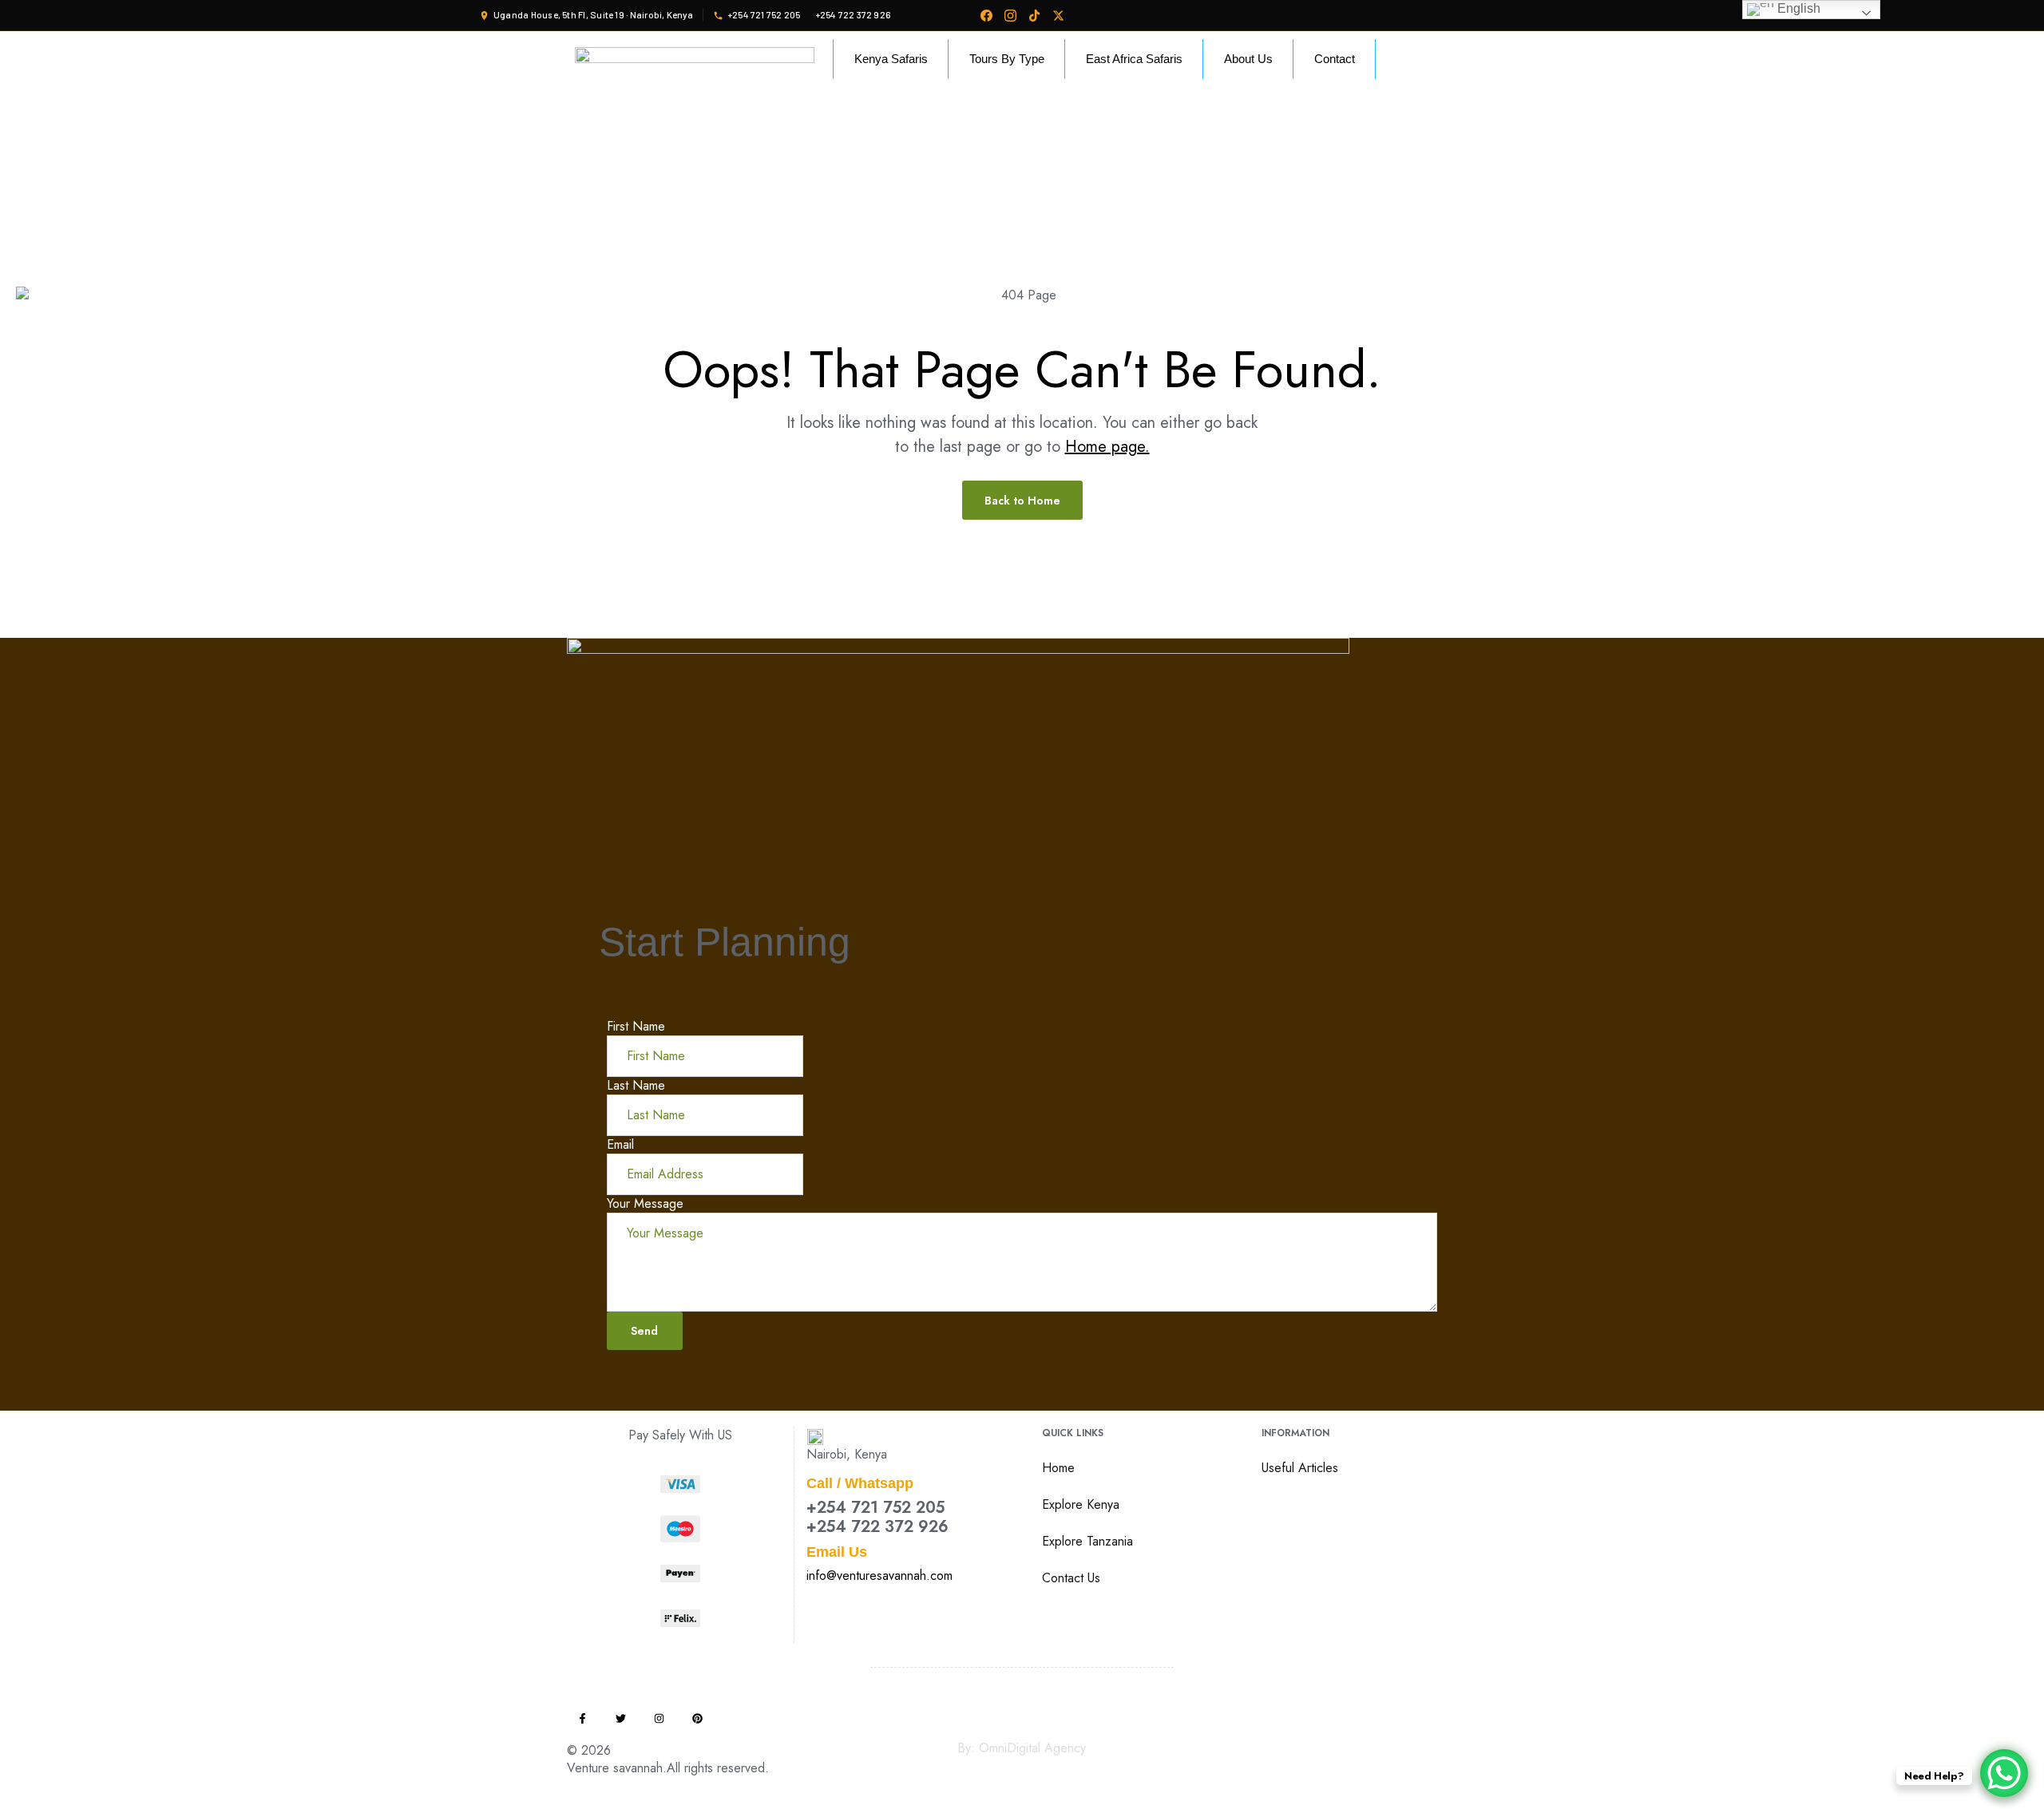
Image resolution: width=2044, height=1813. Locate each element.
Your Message (645, 1203)
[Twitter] (621, 1718)
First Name (636, 1026)
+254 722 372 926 (877, 1527)
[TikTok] (1034, 15)
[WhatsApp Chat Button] (2004, 1773)
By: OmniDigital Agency (1022, 1748)
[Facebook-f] (582, 1718)
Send (644, 1331)
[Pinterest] (697, 1718)
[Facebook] (986, 15)
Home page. (1107, 447)
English (1797, 8)
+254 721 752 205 (875, 1508)
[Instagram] (1010, 15)
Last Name (636, 1085)
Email (620, 1144)
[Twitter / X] (1058, 15)
